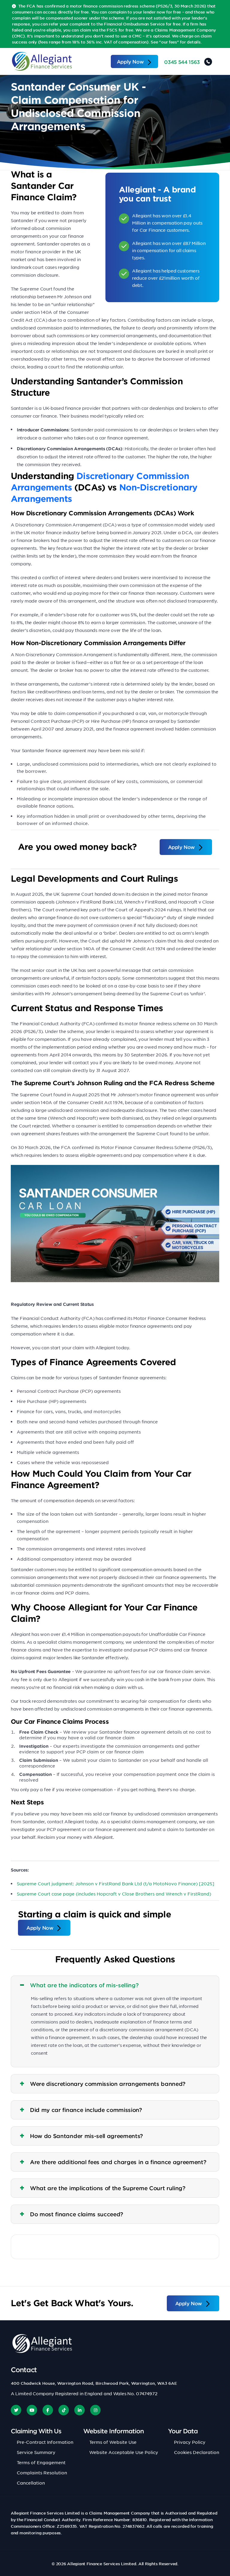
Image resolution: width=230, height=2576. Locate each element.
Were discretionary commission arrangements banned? (108, 2084)
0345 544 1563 (182, 62)
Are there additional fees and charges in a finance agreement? (118, 2162)
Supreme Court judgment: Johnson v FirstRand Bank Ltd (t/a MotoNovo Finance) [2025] (116, 1884)
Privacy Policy (190, 2442)
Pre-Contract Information (45, 2442)
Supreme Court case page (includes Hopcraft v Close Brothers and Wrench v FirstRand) (114, 1894)
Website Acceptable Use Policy (124, 2452)
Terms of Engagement (41, 2462)
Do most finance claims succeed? (77, 2214)
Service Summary (36, 2452)
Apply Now (130, 61)
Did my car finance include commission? (86, 2110)
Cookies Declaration (197, 2452)
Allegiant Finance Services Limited (102, 2564)
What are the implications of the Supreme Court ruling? (108, 2188)
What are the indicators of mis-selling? (84, 1985)
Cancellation (31, 2483)
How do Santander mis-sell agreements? (86, 2136)
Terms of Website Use (113, 2442)
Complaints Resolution (42, 2473)
